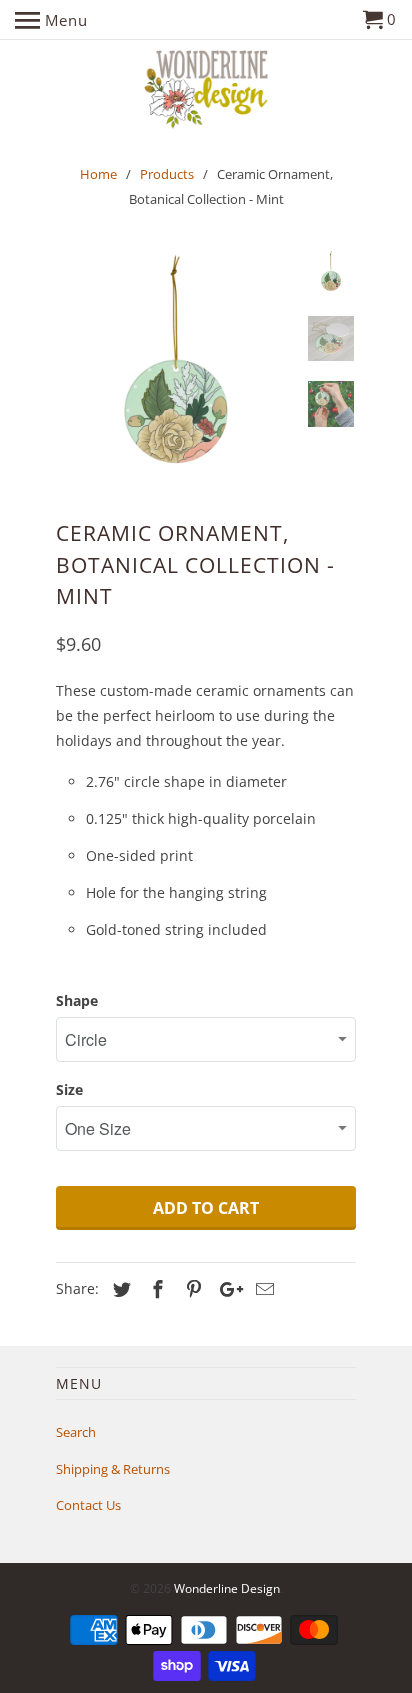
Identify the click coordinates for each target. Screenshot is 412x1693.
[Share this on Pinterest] (191, 1289)
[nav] (51, 20)
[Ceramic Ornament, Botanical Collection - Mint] (176, 370)
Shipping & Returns (113, 1469)
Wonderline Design (227, 1588)
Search (76, 1432)
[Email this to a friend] (262, 1289)
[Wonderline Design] (206, 91)
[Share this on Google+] (226, 1289)
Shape (77, 1000)
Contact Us (88, 1505)
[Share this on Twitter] (119, 1289)
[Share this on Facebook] (155, 1289)
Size (69, 1089)
